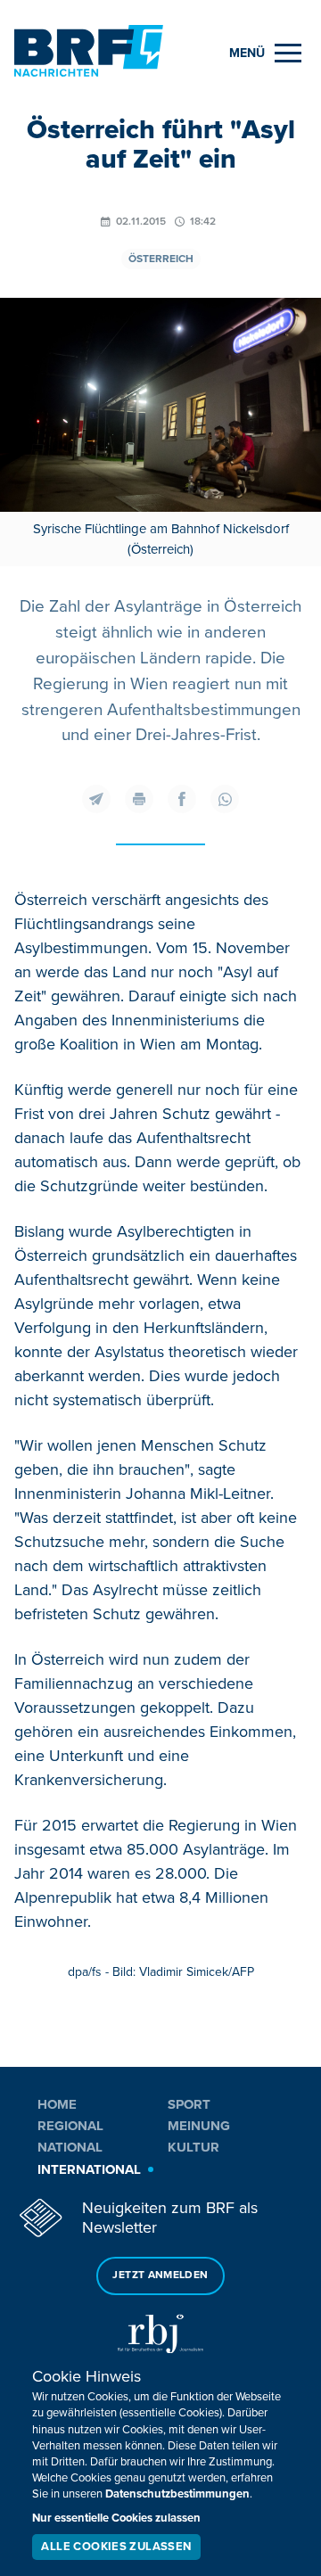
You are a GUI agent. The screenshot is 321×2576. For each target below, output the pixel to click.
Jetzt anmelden (160, 2275)
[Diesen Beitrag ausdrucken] (139, 799)
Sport (189, 2104)
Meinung (199, 2126)
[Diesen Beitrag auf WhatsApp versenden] (225, 799)
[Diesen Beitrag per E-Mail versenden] (96, 799)
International (89, 2169)
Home (57, 2104)
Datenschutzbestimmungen (177, 2494)
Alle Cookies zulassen (116, 2547)
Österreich (161, 259)
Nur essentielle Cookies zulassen (116, 2518)
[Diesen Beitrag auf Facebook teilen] (182, 799)
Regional (70, 2126)
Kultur (193, 2147)
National (70, 2147)
